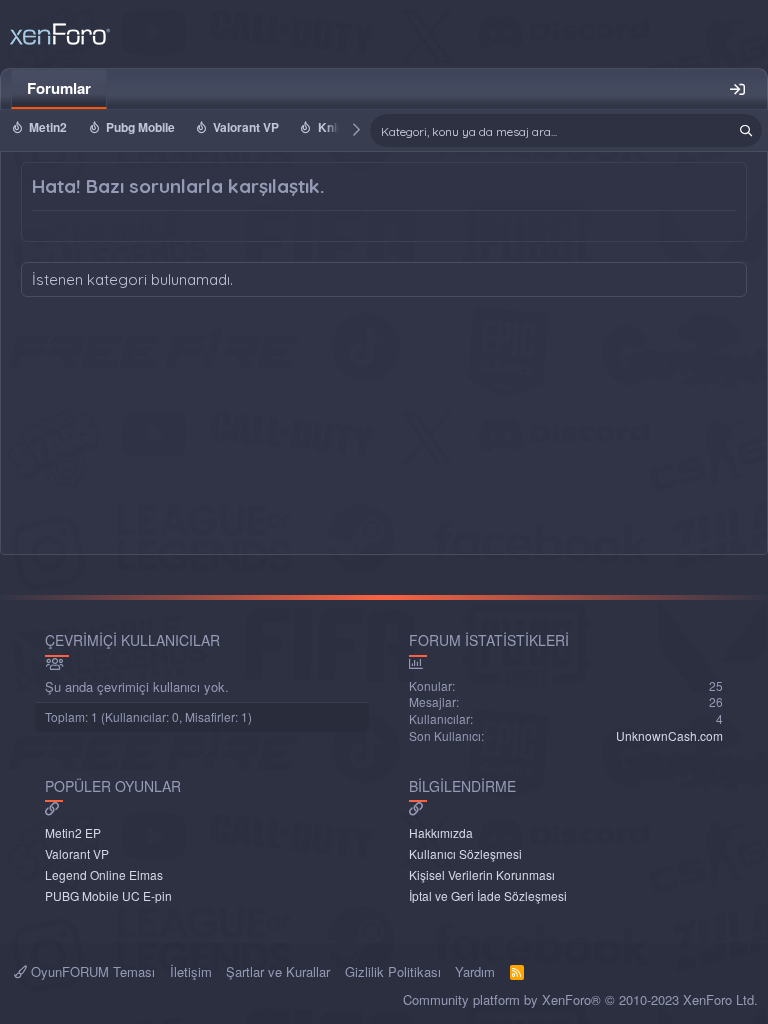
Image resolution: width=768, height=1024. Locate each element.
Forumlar (59, 88)
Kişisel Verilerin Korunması (482, 874)
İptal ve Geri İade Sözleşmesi (488, 895)
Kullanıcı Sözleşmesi (465, 853)
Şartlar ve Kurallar (278, 971)
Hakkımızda (441, 832)
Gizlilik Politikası (393, 971)
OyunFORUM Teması (91, 971)
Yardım (475, 971)
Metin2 (48, 127)
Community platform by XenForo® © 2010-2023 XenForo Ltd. (580, 999)
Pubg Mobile (140, 127)
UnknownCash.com (669, 735)
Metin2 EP (73, 832)
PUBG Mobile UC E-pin (108, 895)
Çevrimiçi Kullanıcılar (132, 640)
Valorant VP (246, 127)
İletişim (191, 971)
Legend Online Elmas (104, 874)
